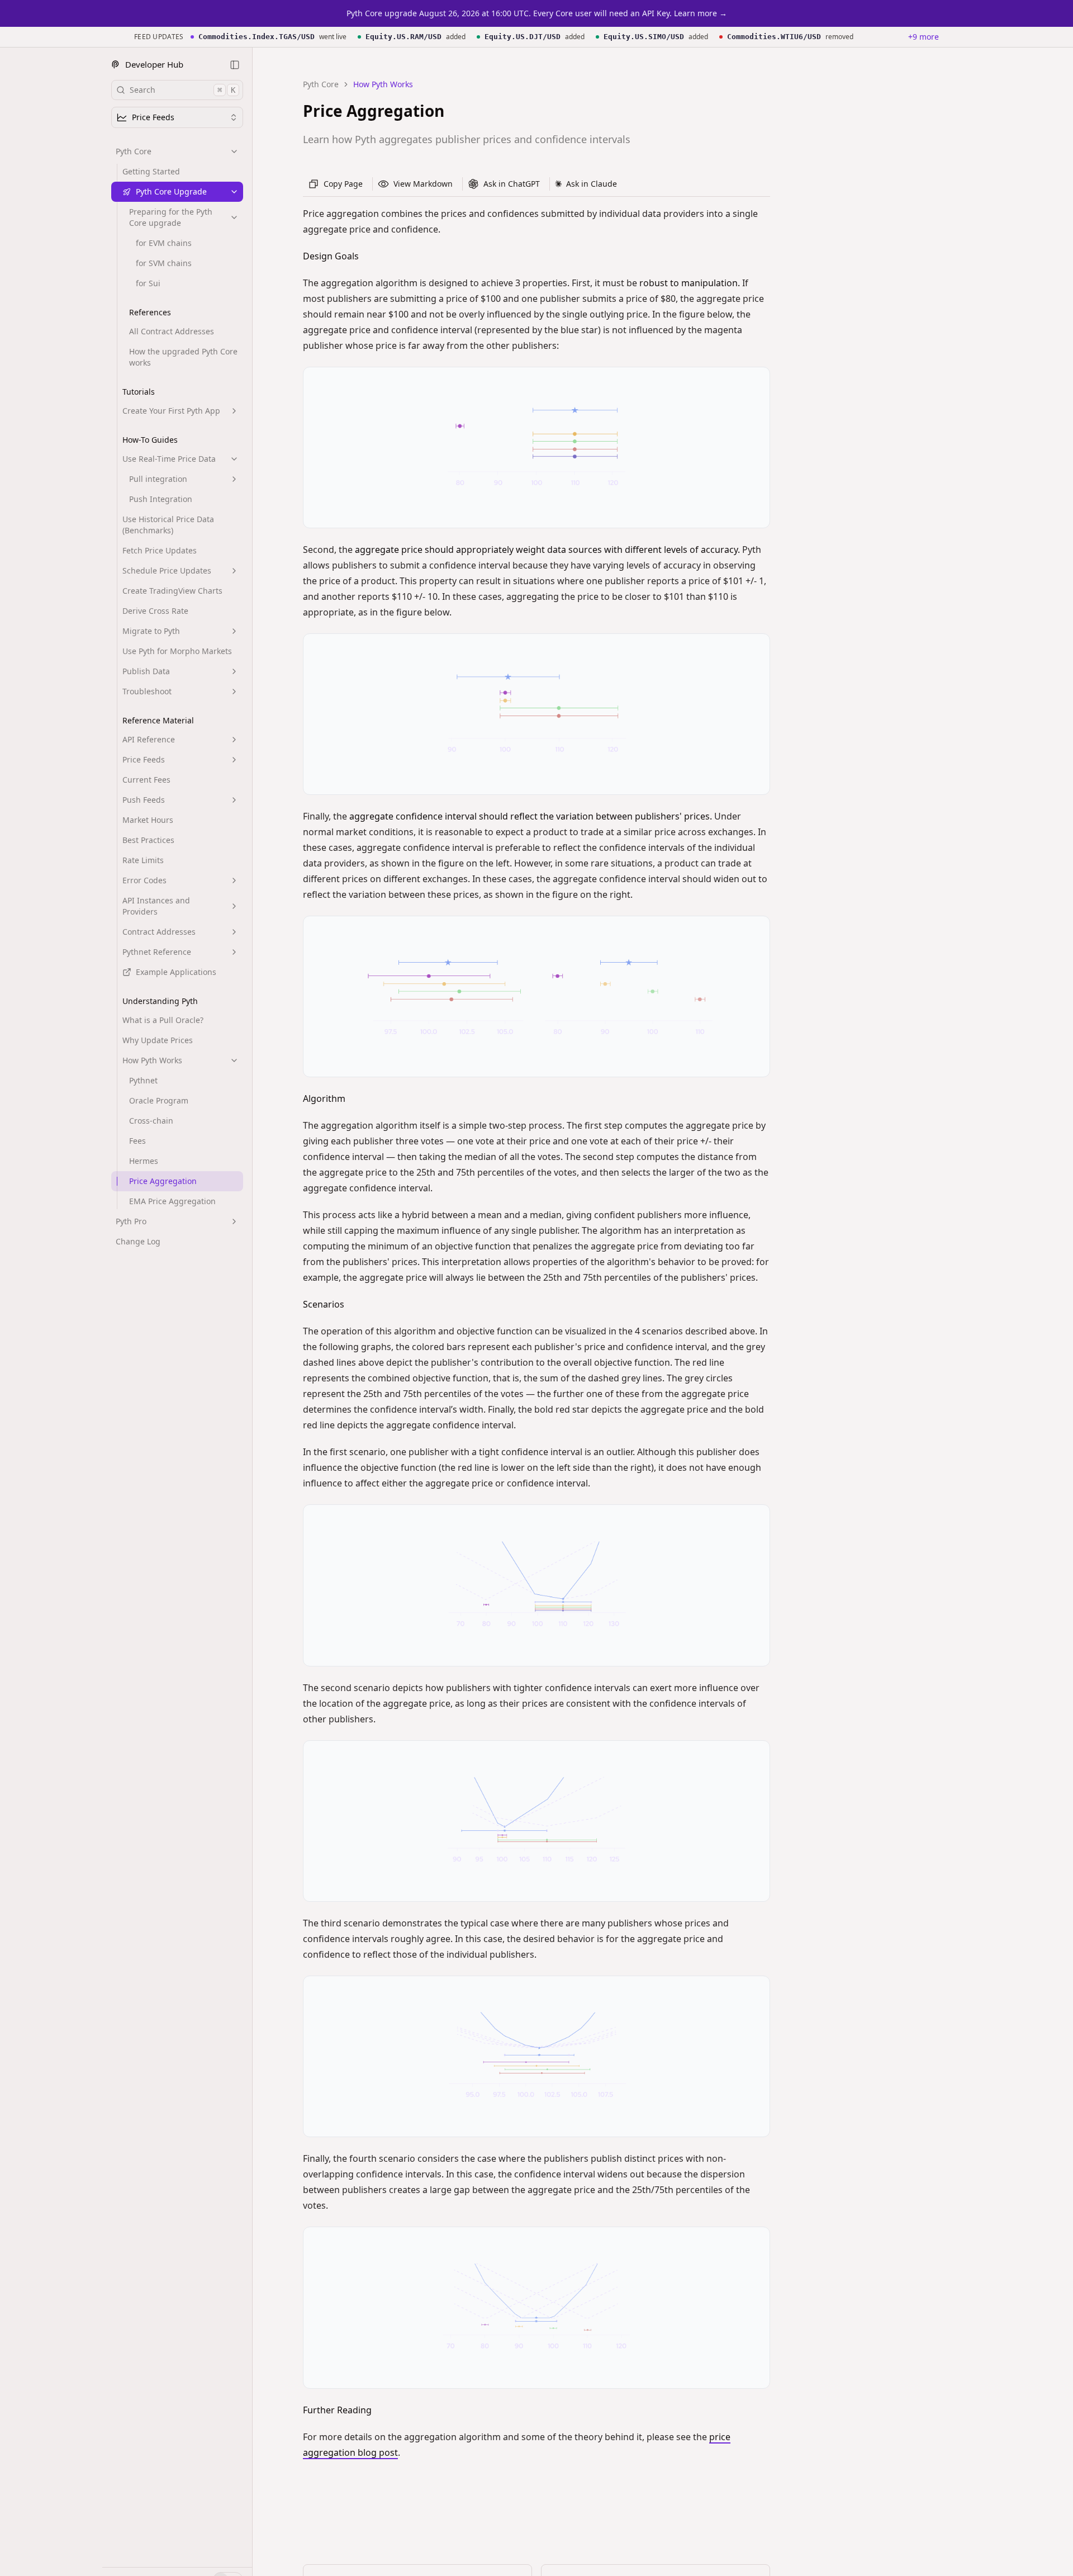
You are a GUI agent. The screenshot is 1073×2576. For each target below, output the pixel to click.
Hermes (144, 1161)
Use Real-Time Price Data (169, 459)
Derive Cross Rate (155, 611)
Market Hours (148, 820)
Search (182, 90)
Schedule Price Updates (167, 570)
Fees (137, 1141)
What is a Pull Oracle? (163, 1020)
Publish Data (146, 671)
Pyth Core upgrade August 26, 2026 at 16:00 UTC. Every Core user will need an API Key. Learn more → (537, 13)
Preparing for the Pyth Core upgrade (171, 217)
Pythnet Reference (157, 952)
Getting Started (151, 171)
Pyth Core (134, 151)
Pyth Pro (131, 1221)
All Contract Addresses (172, 331)
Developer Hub (154, 64)
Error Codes (144, 880)
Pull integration (158, 479)
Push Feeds (144, 800)
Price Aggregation (163, 1181)
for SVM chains (164, 263)
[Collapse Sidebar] (235, 65)
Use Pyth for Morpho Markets (177, 651)
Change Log (138, 1241)
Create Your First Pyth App (171, 411)
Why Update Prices (158, 1040)
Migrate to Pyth (151, 631)
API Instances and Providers (156, 906)
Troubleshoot (147, 691)
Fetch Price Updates (160, 550)
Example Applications (176, 972)
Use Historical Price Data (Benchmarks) (168, 525)
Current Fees (146, 780)
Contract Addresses (159, 932)
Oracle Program (159, 1100)
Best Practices (148, 840)
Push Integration (161, 499)
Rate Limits (143, 860)
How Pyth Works (152, 1060)
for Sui (148, 283)
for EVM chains (164, 243)
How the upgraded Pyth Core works (183, 357)
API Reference (149, 739)
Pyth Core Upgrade (171, 191)
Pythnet (143, 1080)
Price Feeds (144, 759)
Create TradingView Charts (172, 591)
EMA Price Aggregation (172, 1201)
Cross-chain (151, 1121)
